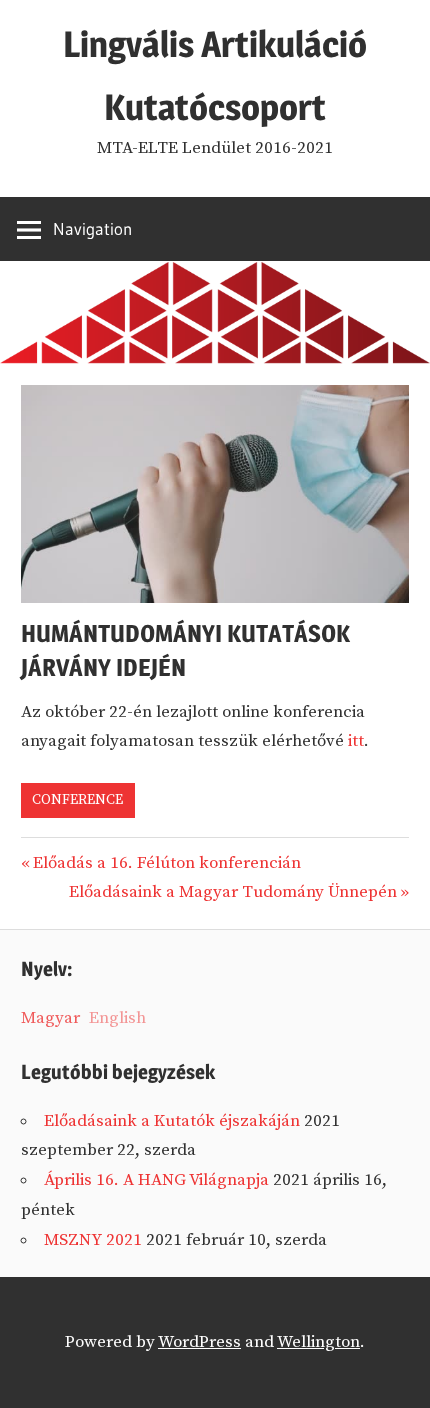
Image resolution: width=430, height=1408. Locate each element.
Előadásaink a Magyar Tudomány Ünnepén (233, 892)
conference (77, 800)
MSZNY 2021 (93, 1240)
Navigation (92, 228)
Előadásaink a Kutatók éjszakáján (172, 1121)
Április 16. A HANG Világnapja (156, 1180)
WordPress (199, 1342)
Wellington (318, 1342)
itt (356, 741)
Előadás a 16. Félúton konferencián (166, 863)
